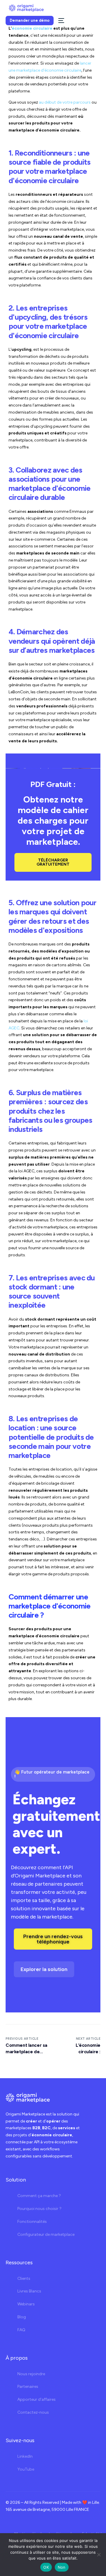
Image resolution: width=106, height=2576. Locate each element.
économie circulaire (32, 28)
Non (62, 2567)
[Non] (99, 2555)
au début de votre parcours (65, 102)
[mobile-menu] (60, 21)
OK (46, 2567)
